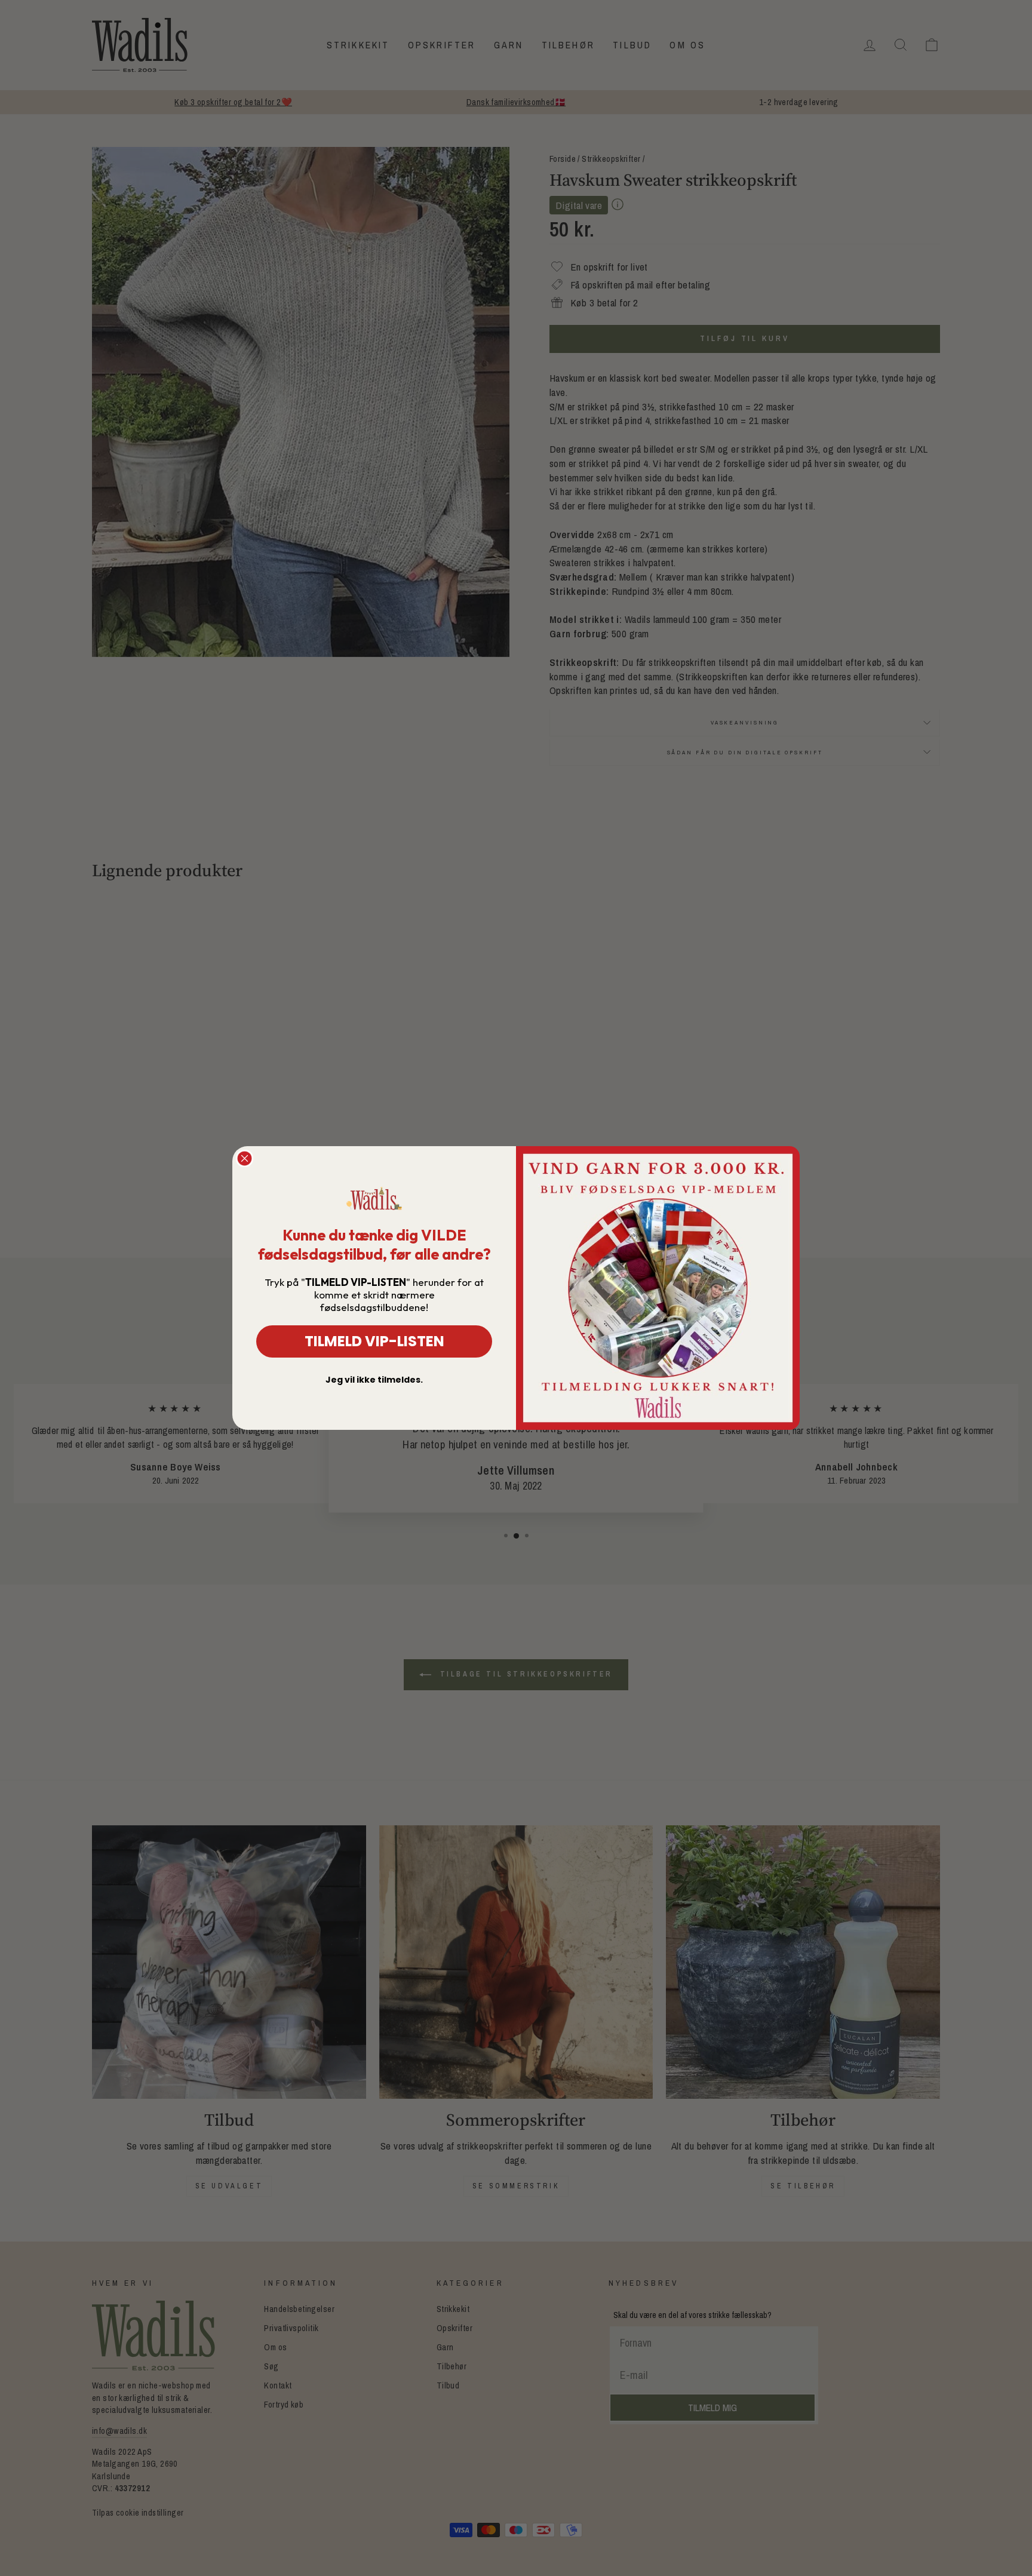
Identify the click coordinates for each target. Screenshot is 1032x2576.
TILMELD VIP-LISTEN (374, 1341)
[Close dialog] (245, 1158)
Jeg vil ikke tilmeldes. (374, 1380)
